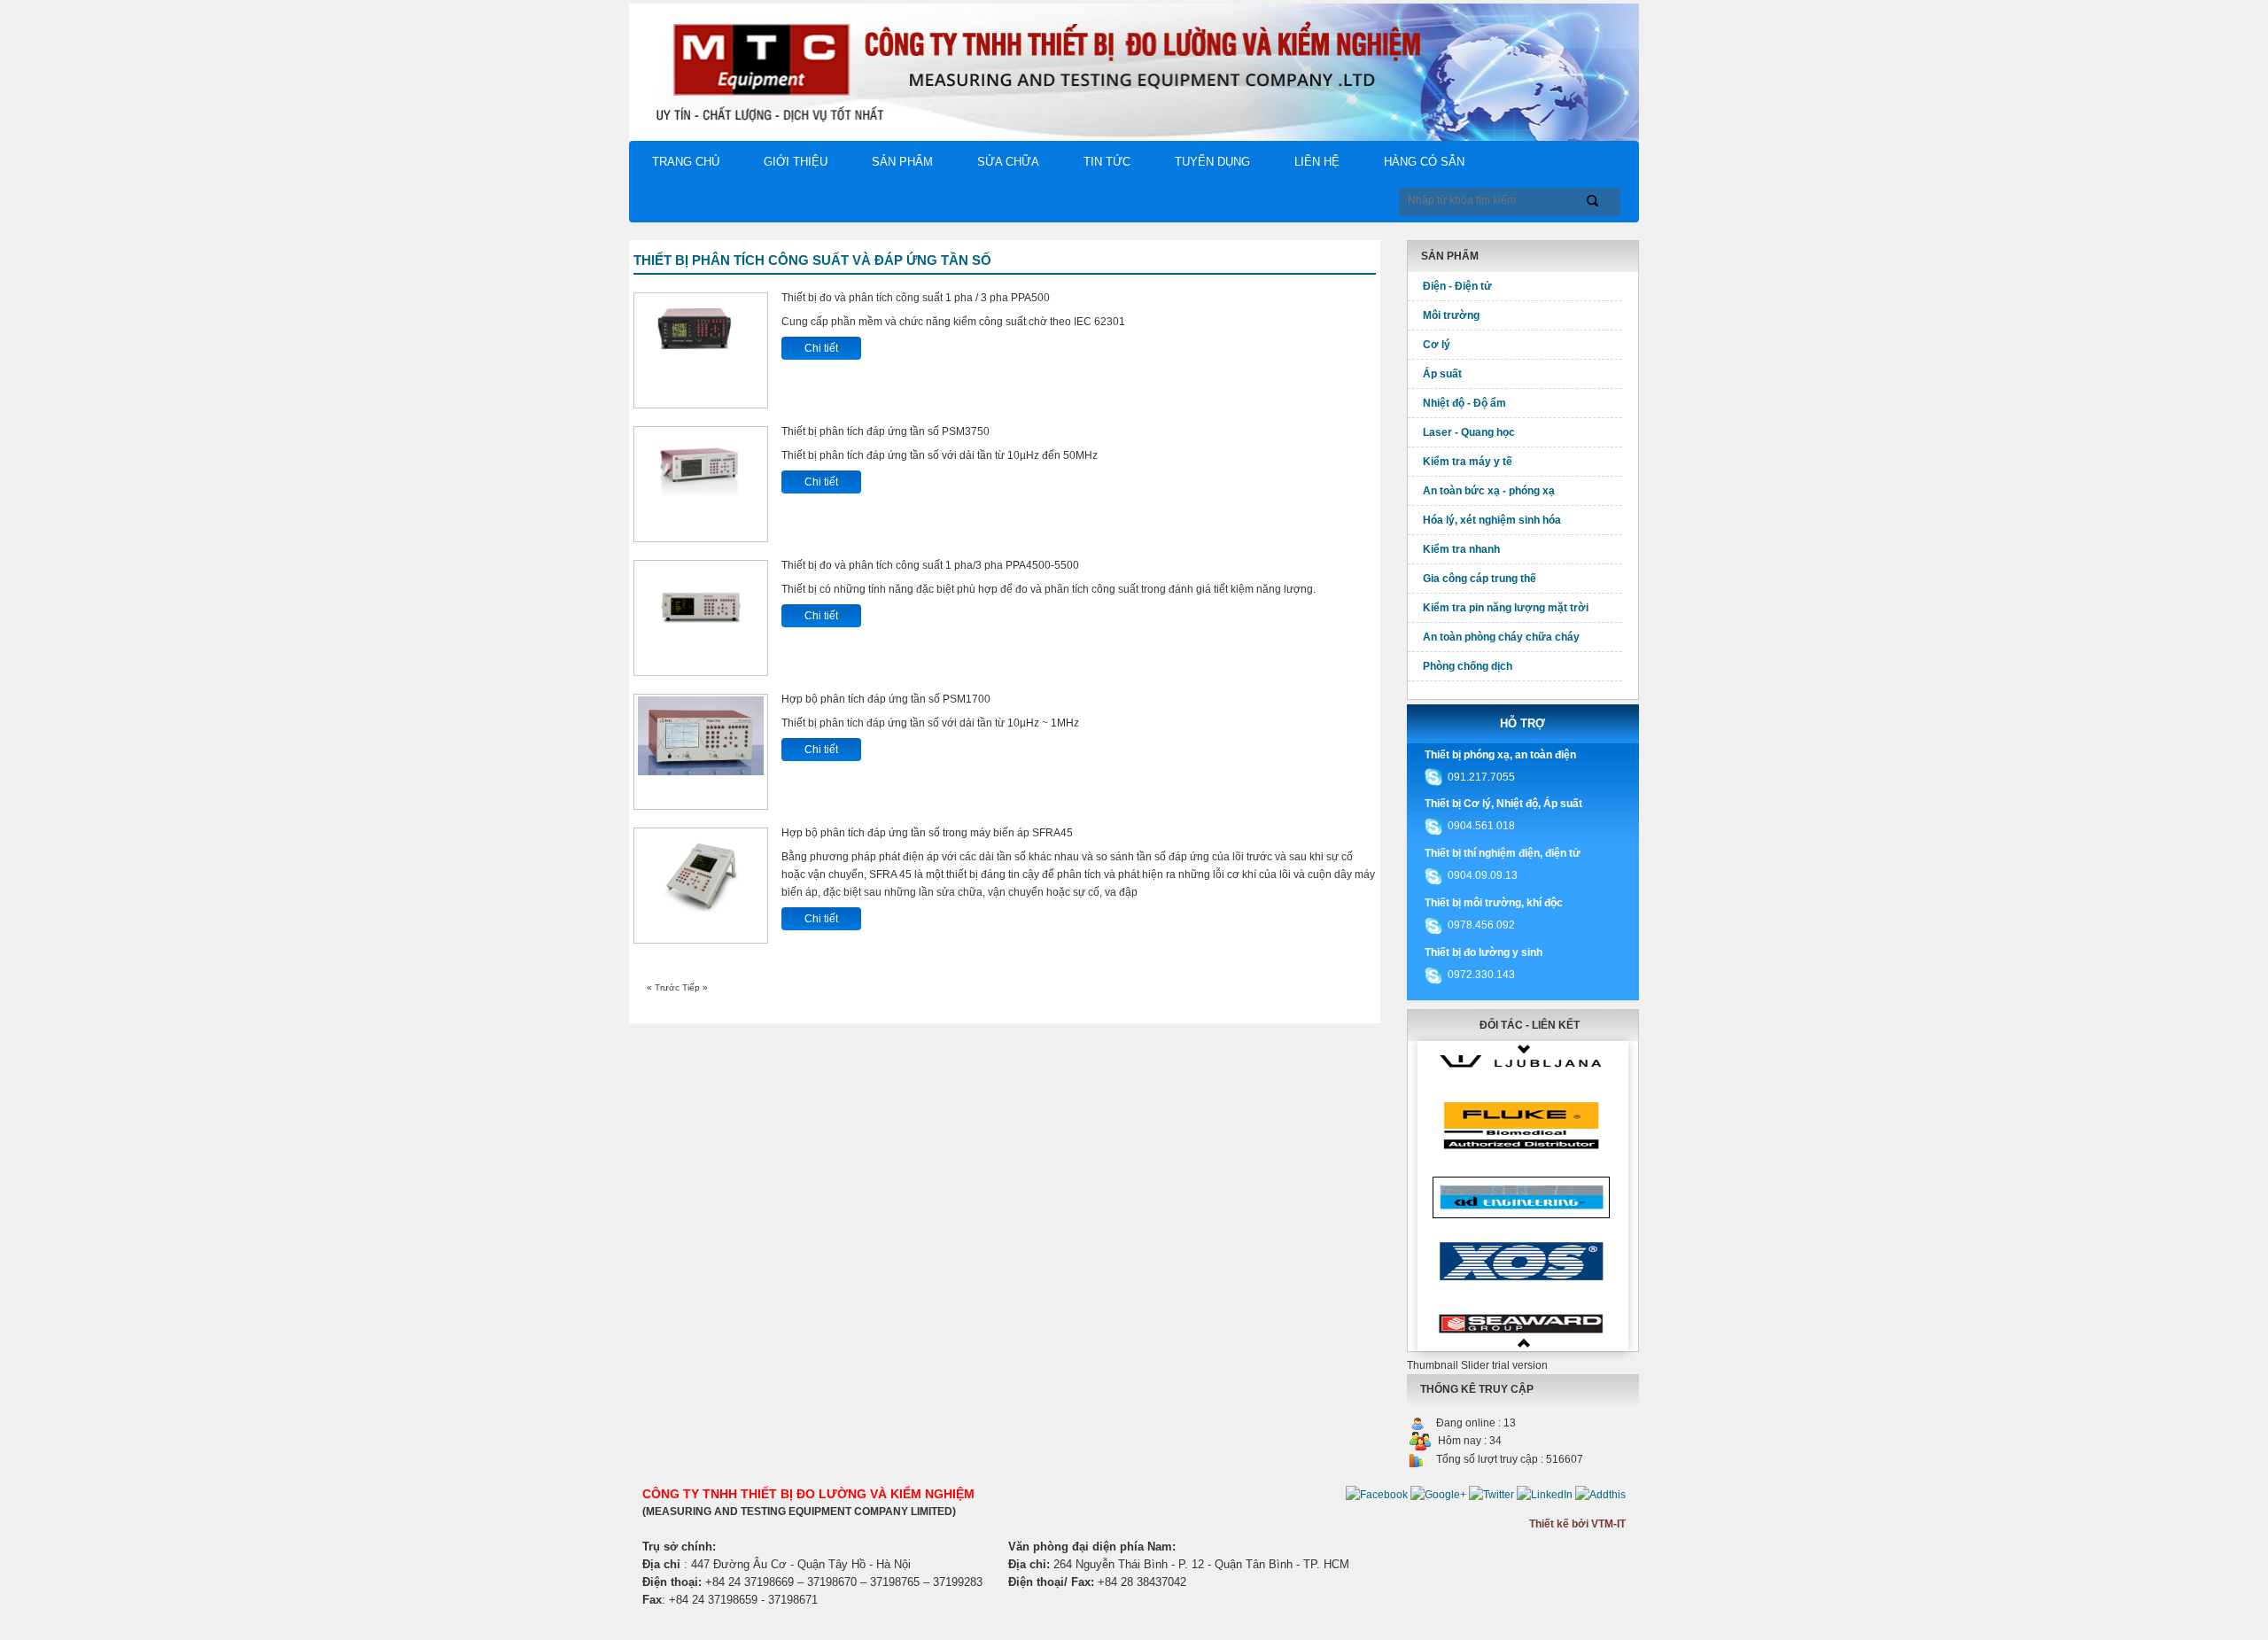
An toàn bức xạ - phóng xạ (1489, 491)
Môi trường (1451, 315)
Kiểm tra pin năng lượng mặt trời (1506, 608)
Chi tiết (821, 348)
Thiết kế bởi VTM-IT (1577, 1524)
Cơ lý (1437, 345)
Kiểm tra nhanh (1461, 549)
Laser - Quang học (1469, 432)
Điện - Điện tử (1457, 286)
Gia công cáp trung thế (1480, 579)
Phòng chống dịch (1468, 666)
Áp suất (1442, 374)
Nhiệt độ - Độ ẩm (1464, 403)
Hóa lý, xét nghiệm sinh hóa (1492, 520)
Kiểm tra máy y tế (1468, 462)
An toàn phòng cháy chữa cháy (1501, 637)
